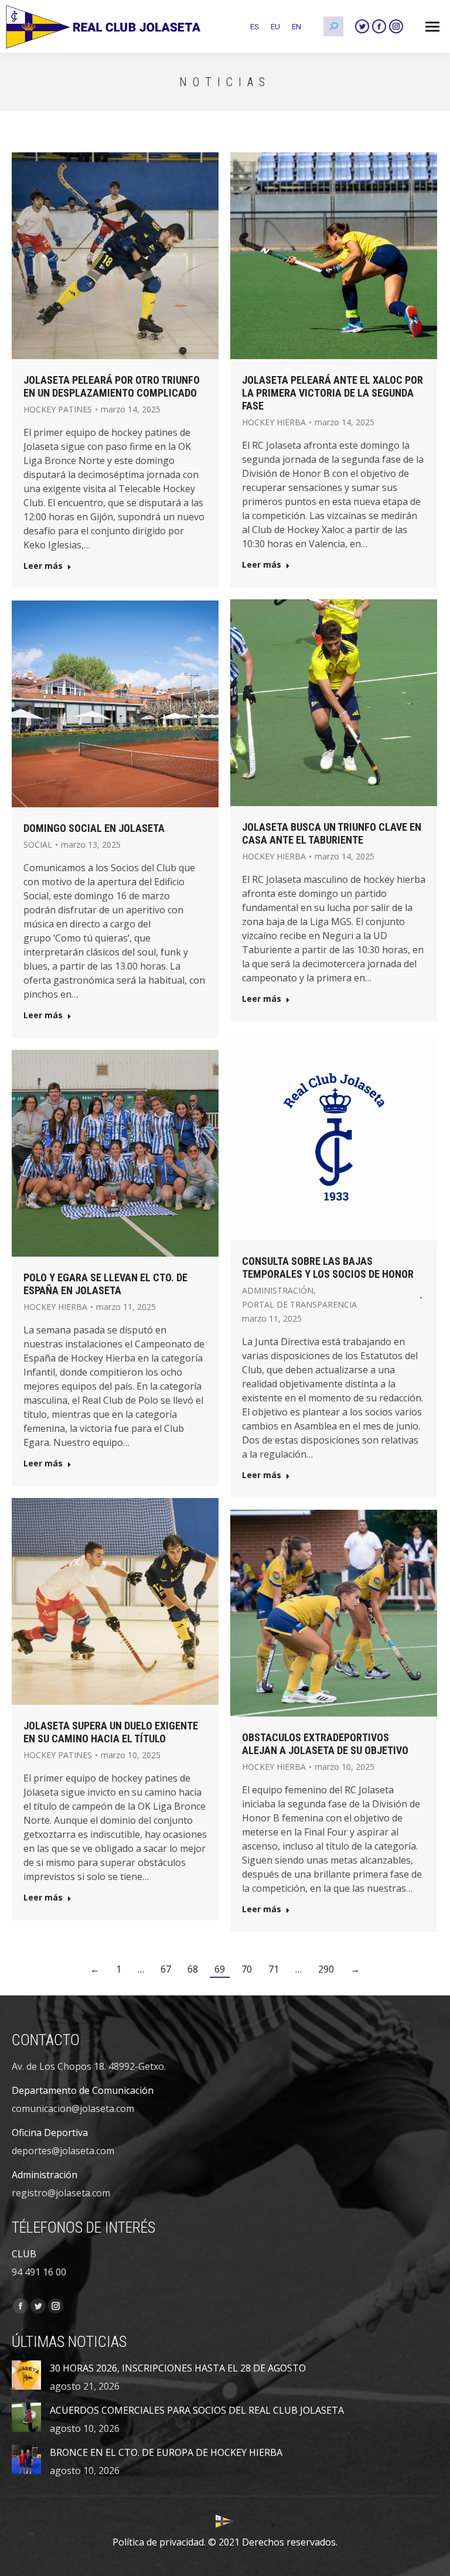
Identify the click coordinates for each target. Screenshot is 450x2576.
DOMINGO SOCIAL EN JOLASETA (94, 828)
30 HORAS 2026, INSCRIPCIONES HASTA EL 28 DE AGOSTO (178, 2368)
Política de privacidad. (159, 2542)
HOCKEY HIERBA (274, 422)
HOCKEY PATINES (58, 409)
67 (166, 1969)
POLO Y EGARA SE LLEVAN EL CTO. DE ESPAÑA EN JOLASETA (105, 1284)
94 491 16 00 (39, 2272)
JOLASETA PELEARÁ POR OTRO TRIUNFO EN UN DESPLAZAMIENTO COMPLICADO (112, 386)
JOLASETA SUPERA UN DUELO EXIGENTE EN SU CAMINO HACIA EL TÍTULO (111, 1732)
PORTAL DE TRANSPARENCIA (299, 1304)
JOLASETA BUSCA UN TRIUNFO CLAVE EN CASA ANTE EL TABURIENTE (332, 833)
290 (326, 1969)
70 (247, 1969)
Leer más (43, 566)
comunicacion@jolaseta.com (73, 2108)
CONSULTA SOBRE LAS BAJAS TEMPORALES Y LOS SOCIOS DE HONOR (328, 1267)
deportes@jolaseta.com (63, 2151)
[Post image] (26, 2375)
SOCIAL (38, 845)
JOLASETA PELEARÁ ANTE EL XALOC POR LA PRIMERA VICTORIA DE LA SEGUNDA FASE (333, 393)
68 (193, 1969)
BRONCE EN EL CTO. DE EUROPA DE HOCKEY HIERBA (166, 2452)
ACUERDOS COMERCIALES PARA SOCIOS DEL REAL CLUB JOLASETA (197, 2410)
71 (274, 1969)
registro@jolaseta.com (61, 2193)
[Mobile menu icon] (432, 27)
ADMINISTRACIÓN (278, 1290)
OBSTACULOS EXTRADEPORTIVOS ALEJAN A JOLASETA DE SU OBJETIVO (325, 1744)
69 (220, 1969)
